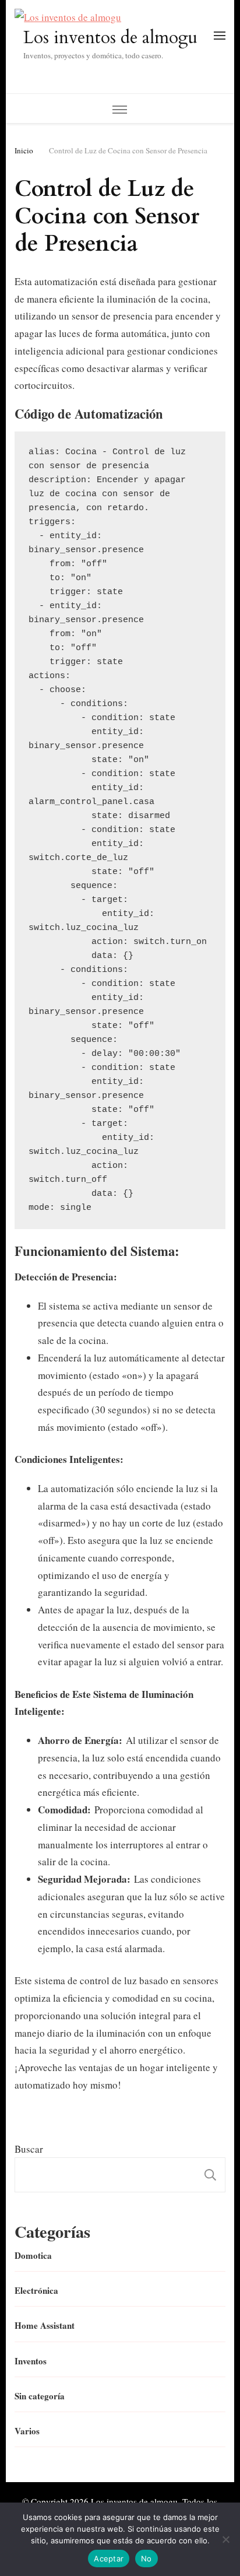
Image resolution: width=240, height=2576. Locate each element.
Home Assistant (45, 2325)
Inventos (31, 2361)
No (147, 2559)
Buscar (29, 2149)
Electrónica (36, 2290)
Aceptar (109, 2559)
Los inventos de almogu (110, 38)
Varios (27, 2431)
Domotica (33, 2255)
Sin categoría (40, 2396)
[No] (225, 2539)
